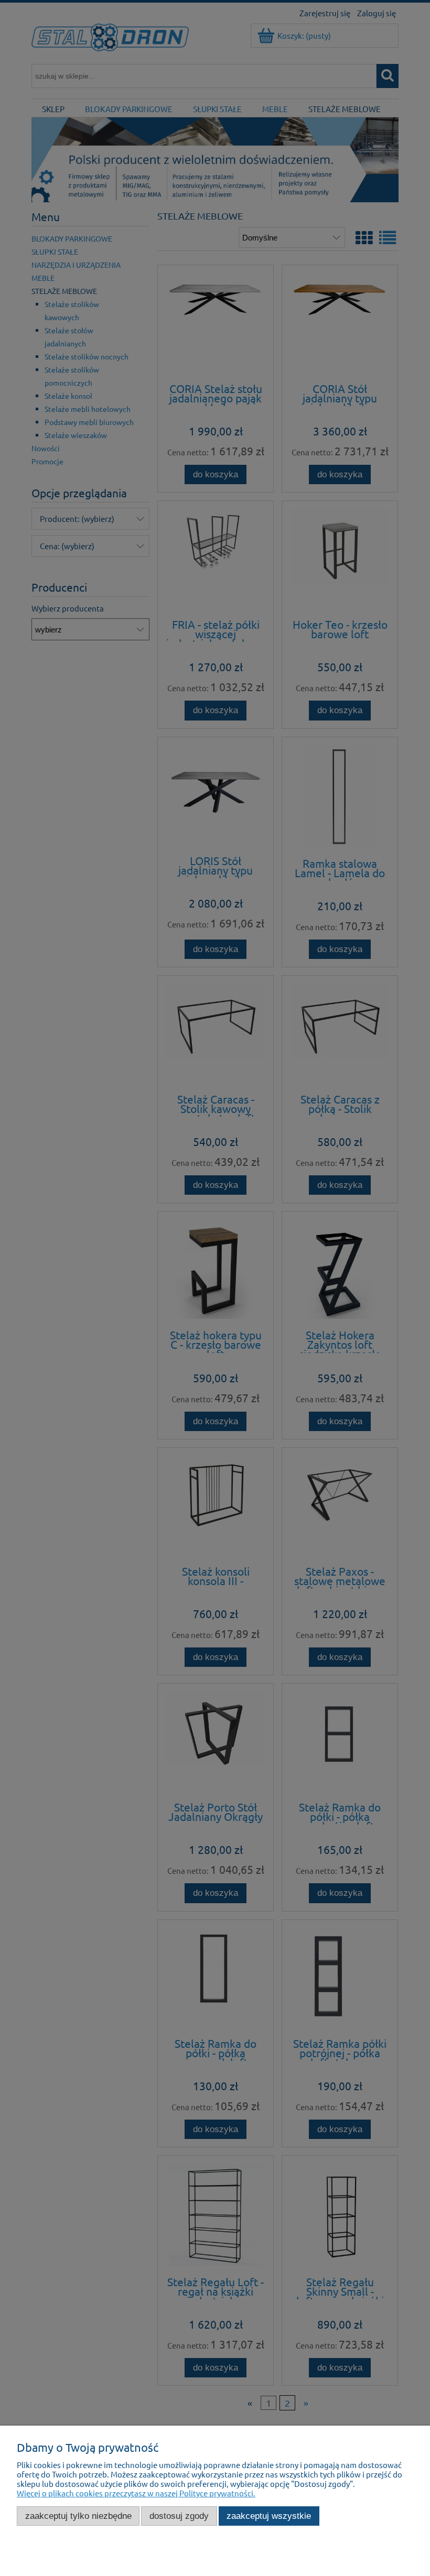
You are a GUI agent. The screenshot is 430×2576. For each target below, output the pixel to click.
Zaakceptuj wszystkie (269, 2516)
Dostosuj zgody (179, 2516)
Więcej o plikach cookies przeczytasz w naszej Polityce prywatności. (136, 2493)
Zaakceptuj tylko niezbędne (78, 2516)
